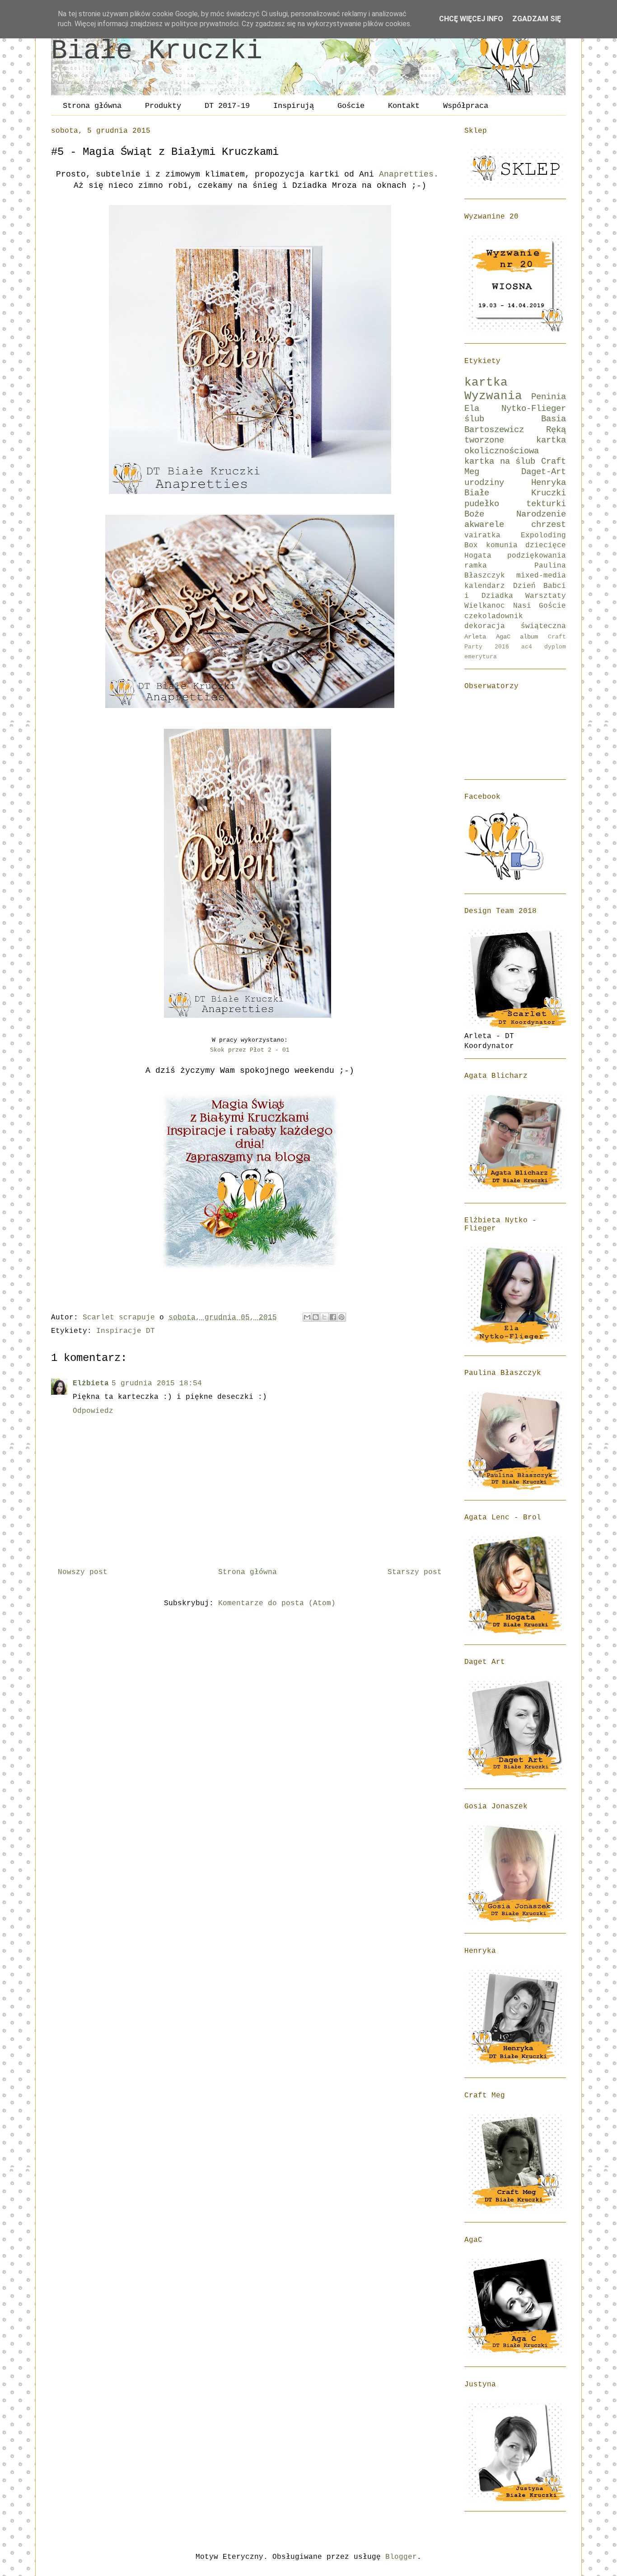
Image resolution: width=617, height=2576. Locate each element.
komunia (502, 545)
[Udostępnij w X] (324, 1317)
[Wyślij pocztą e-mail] (307, 1317)
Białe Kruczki (157, 51)
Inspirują (294, 106)
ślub (474, 419)
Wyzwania (493, 396)
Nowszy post (83, 1572)
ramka (476, 566)
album (529, 637)
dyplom (555, 647)
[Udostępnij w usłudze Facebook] (333, 1317)
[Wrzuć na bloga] (316, 1317)
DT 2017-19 (227, 106)
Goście (351, 106)
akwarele (484, 525)
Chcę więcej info (471, 19)
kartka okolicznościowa (515, 445)
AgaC (503, 637)
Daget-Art (544, 472)
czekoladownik (494, 616)
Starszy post (415, 1572)
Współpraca (466, 106)
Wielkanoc (485, 606)
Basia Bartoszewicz (515, 424)
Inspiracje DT (126, 1331)
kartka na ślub (500, 461)
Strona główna (92, 106)
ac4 (527, 647)
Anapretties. (411, 174)
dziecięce (546, 545)
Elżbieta (91, 1383)
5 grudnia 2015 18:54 (157, 1383)
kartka (486, 383)
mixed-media (541, 576)
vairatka (482, 536)
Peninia (549, 397)
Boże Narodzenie (515, 514)
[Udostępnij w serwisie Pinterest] (341, 1317)
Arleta (475, 637)
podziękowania (537, 556)
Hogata (478, 556)
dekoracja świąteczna (515, 626)
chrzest (549, 525)
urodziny (484, 483)
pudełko (482, 504)
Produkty (163, 106)
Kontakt (404, 106)
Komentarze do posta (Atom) (277, 1603)
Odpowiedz (93, 1411)
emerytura (481, 657)
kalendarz (485, 586)
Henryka (549, 483)
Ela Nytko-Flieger (515, 409)
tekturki (546, 504)
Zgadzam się (537, 19)
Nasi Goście (540, 606)
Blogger (401, 2557)
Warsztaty (546, 596)
